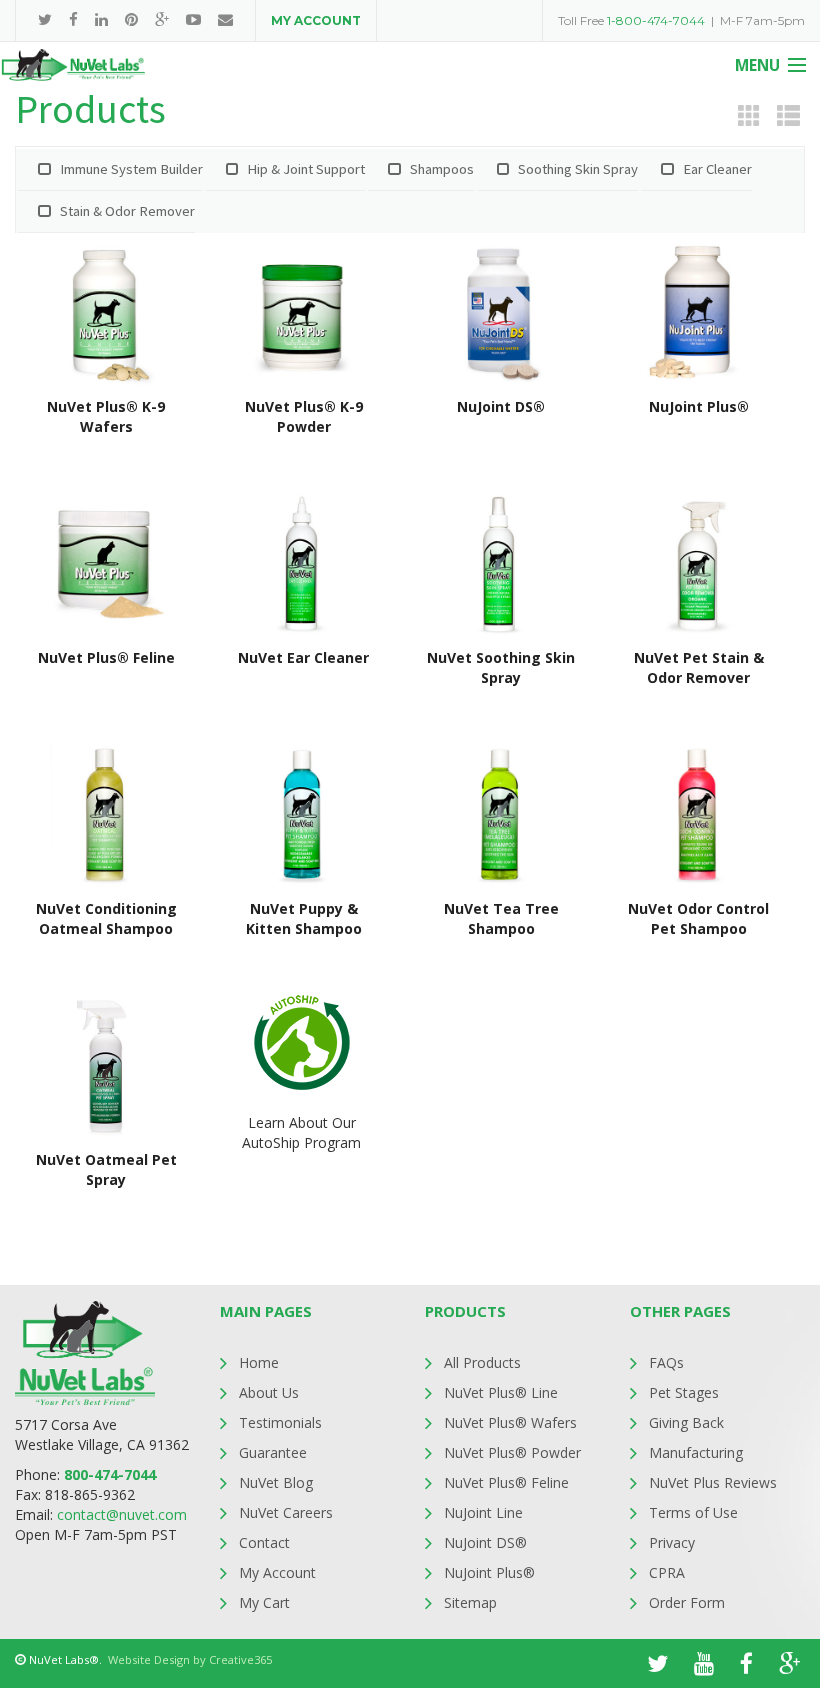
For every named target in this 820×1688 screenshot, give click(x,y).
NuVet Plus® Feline (506, 1482)
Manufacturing (696, 1452)
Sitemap (470, 1602)
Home (259, 1362)
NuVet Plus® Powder (512, 1452)
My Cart (264, 1602)
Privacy (672, 1542)
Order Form (687, 1602)
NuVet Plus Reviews (713, 1482)
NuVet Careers (286, 1512)
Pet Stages (684, 1392)
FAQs (666, 1362)
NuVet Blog (276, 1482)
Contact (264, 1542)
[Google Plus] (162, 19)
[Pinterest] (131, 19)
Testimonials (280, 1422)
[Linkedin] (101, 19)
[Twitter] (45, 19)
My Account (277, 1572)
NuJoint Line (483, 1512)
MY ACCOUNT (316, 20)
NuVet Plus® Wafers (510, 1422)
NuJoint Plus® (489, 1572)
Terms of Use (693, 1512)
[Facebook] (73, 19)
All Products (482, 1362)
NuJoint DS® (485, 1542)
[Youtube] (193, 19)
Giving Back (686, 1422)
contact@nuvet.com (122, 1514)
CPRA (667, 1572)
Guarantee (273, 1452)
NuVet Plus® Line (501, 1392)
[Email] (225, 19)
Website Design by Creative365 (190, 1659)
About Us (269, 1392)
